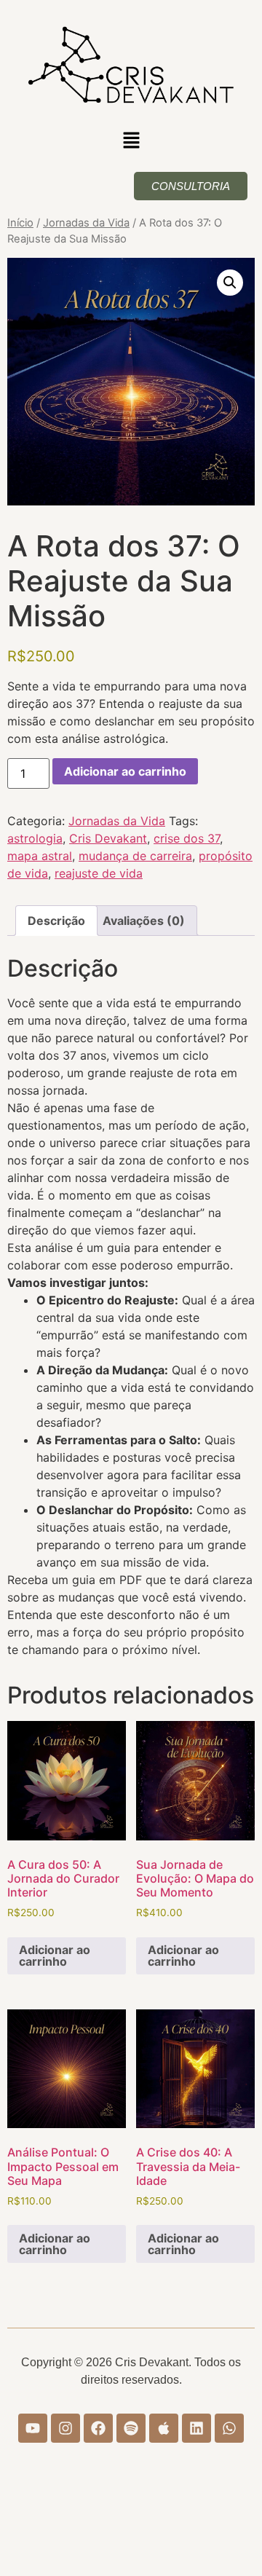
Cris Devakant (108, 838)
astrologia (35, 838)
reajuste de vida (99, 873)
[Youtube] (33, 2428)
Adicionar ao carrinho (125, 771)
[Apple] (164, 2428)
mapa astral (40, 856)
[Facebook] (98, 2428)
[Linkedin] (196, 2428)
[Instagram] (65, 2428)
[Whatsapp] (229, 2428)
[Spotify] (131, 2428)
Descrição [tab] (56, 921)
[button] (131, 142)
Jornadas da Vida (86, 223)
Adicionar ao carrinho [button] (55, 1955)
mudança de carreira (135, 856)
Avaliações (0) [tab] (144, 921)
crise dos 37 (187, 838)
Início (20, 223)
